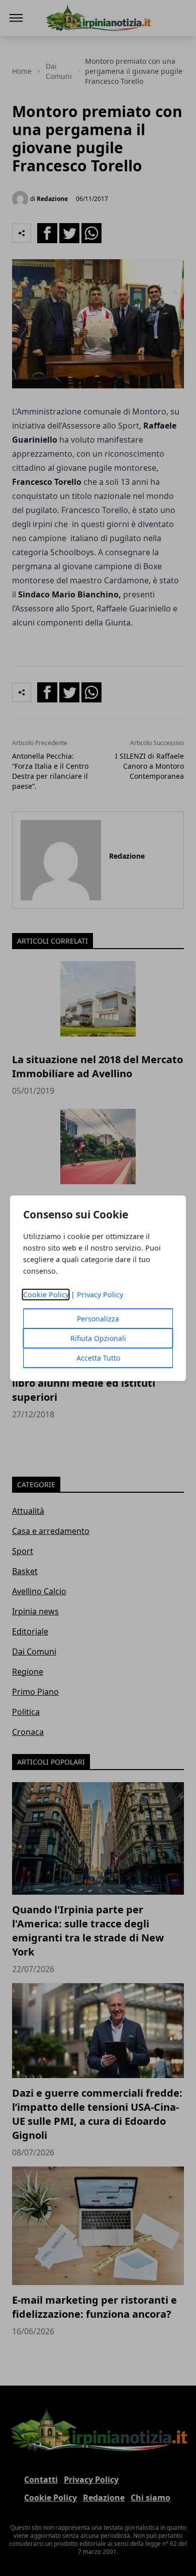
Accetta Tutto (98, 1358)
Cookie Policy (46, 1295)
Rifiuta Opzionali (98, 1338)
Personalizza (98, 1319)
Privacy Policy (100, 1295)
